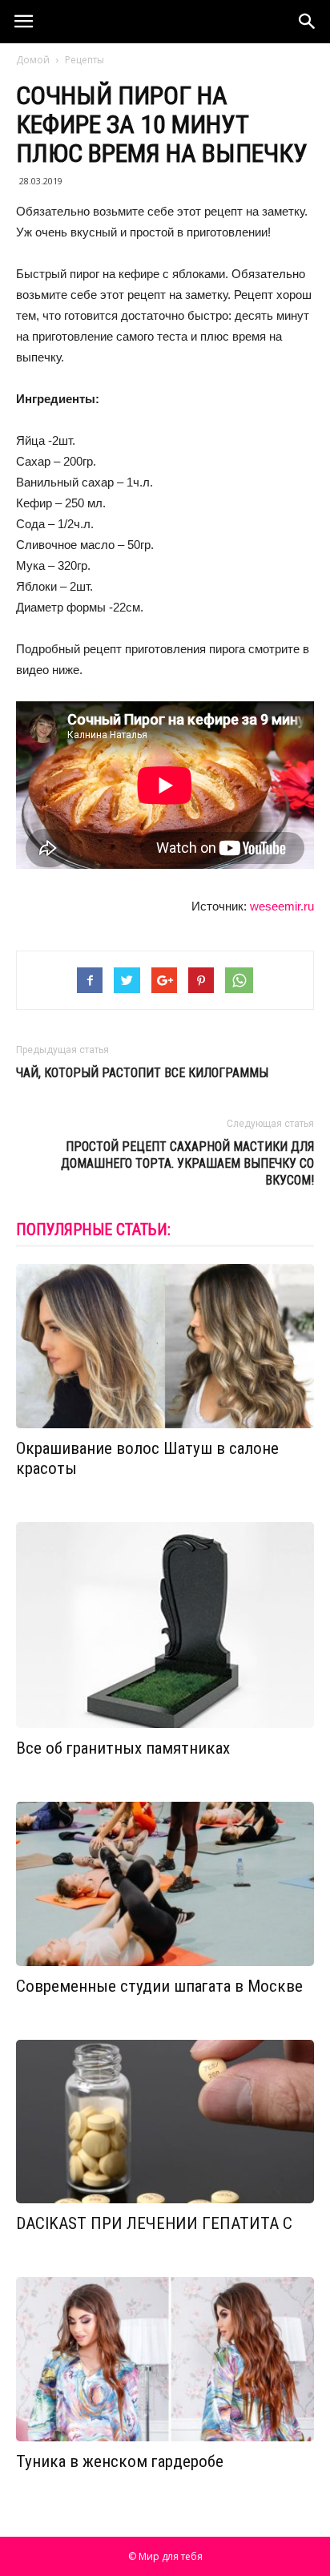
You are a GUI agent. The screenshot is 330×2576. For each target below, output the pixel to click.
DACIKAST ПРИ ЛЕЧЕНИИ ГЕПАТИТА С (154, 2223)
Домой (33, 60)
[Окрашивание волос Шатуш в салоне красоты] (165, 1346)
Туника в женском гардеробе (120, 2461)
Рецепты (85, 60)
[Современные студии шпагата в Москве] (165, 1884)
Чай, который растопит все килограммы (142, 1073)
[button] (308, 22)
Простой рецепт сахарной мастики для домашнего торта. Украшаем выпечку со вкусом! (187, 1163)
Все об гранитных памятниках (123, 1748)
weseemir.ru (282, 906)
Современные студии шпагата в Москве (159, 1986)
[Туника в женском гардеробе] (165, 2359)
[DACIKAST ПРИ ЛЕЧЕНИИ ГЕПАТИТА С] (165, 2122)
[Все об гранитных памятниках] (165, 1625)
